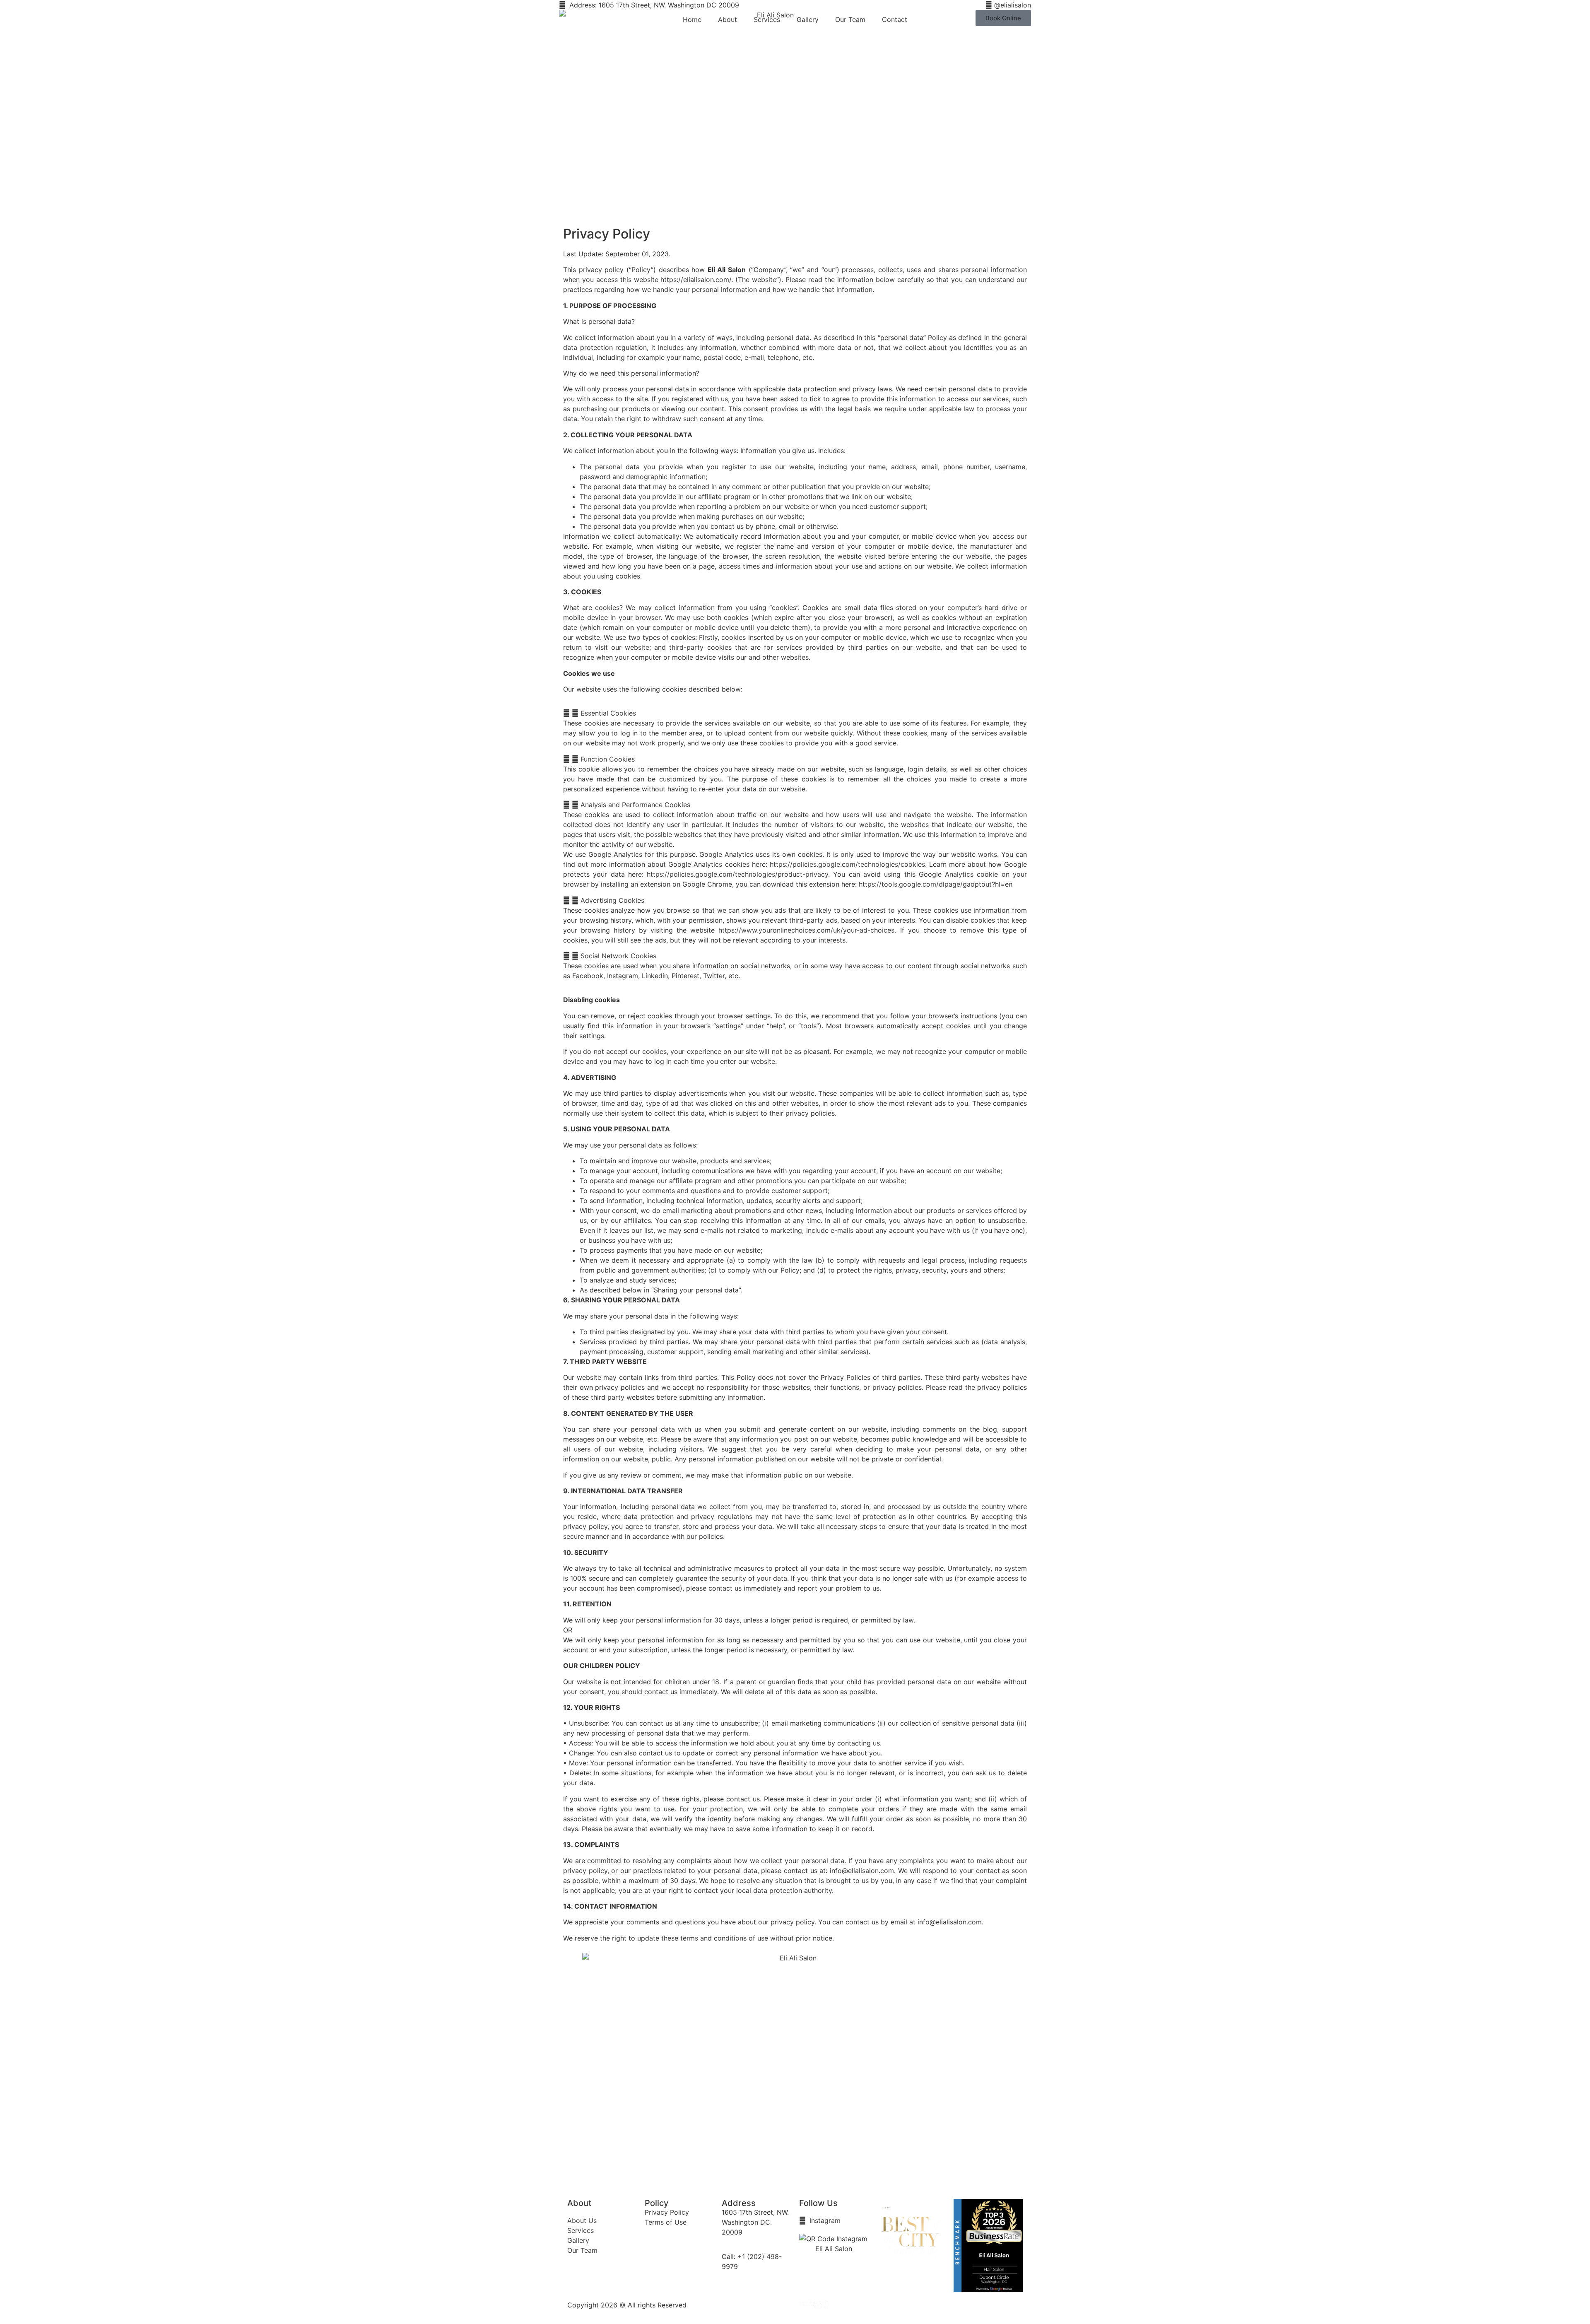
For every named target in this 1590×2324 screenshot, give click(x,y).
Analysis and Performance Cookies (635, 805)
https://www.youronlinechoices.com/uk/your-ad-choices (806, 930)
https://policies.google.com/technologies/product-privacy (737, 874)
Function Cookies (608, 759)
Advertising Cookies (612, 900)
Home (692, 19)
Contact (895, 19)
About (728, 19)
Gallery (808, 19)
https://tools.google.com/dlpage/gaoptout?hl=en (936, 884)
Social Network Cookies (618, 956)
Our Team (850, 19)
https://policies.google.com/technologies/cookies (847, 864)
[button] (795, 713)
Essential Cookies (608, 713)
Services (767, 19)
